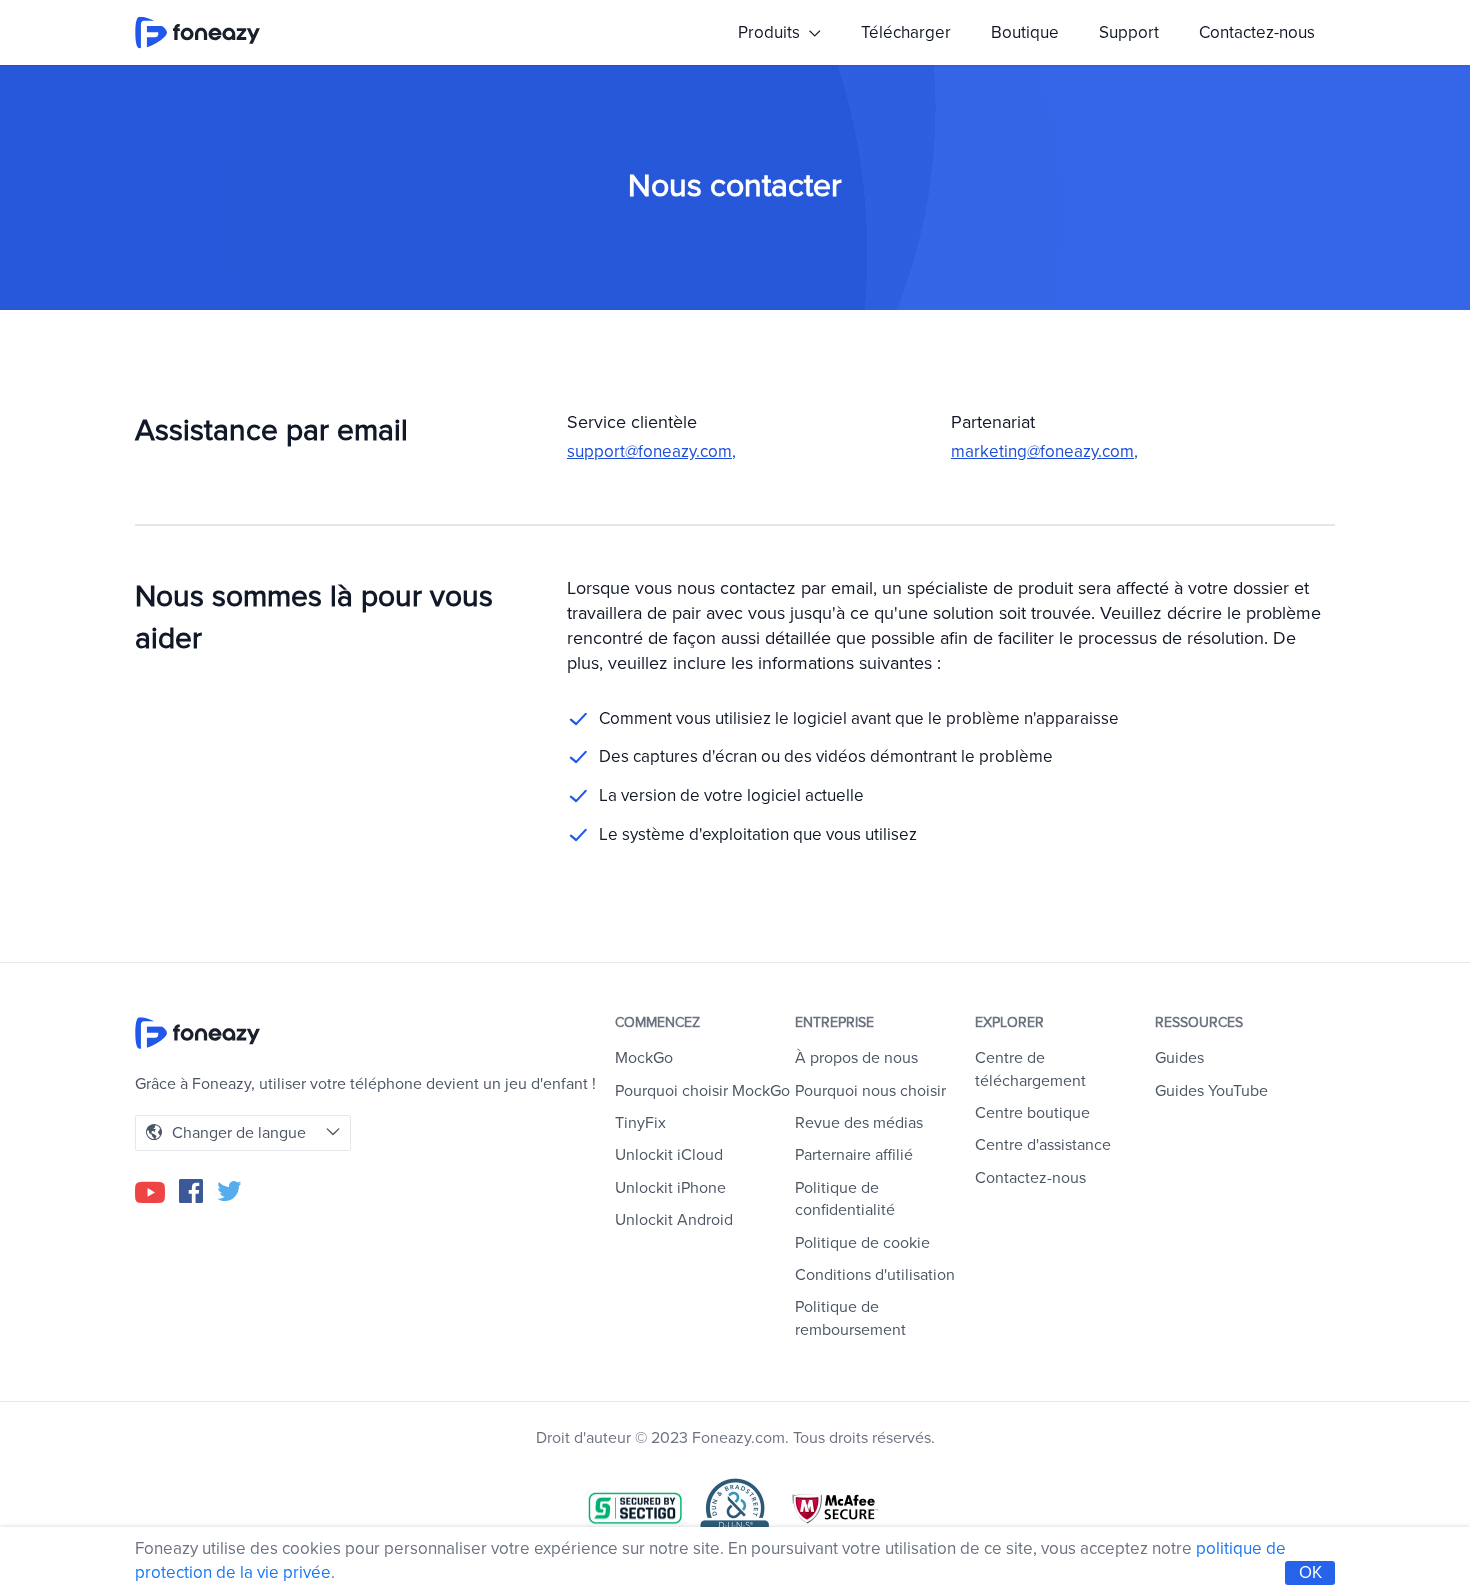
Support (1129, 32)
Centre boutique (1032, 1113)
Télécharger (906, 32)
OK (1310, 1572)
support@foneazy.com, (651, 451)
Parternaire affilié (854, 1155)
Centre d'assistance (1043, 1145)
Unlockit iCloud (669, 1155)
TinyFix (640, 1123)
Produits (771, 32)
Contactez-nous (1257, 32)
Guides (1179, 1058)
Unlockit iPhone (670, 1188)
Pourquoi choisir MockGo (702, 1091)
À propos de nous (856, 1058)
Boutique (1025, 32)
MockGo (644, 1058)
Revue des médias (859, 1123)
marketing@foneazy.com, (1044, 451)
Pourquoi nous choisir (870, 1091)
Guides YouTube (1211, 1091)
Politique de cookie (862, 1243)
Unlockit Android (674, 1220)
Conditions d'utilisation (875, 1275)
